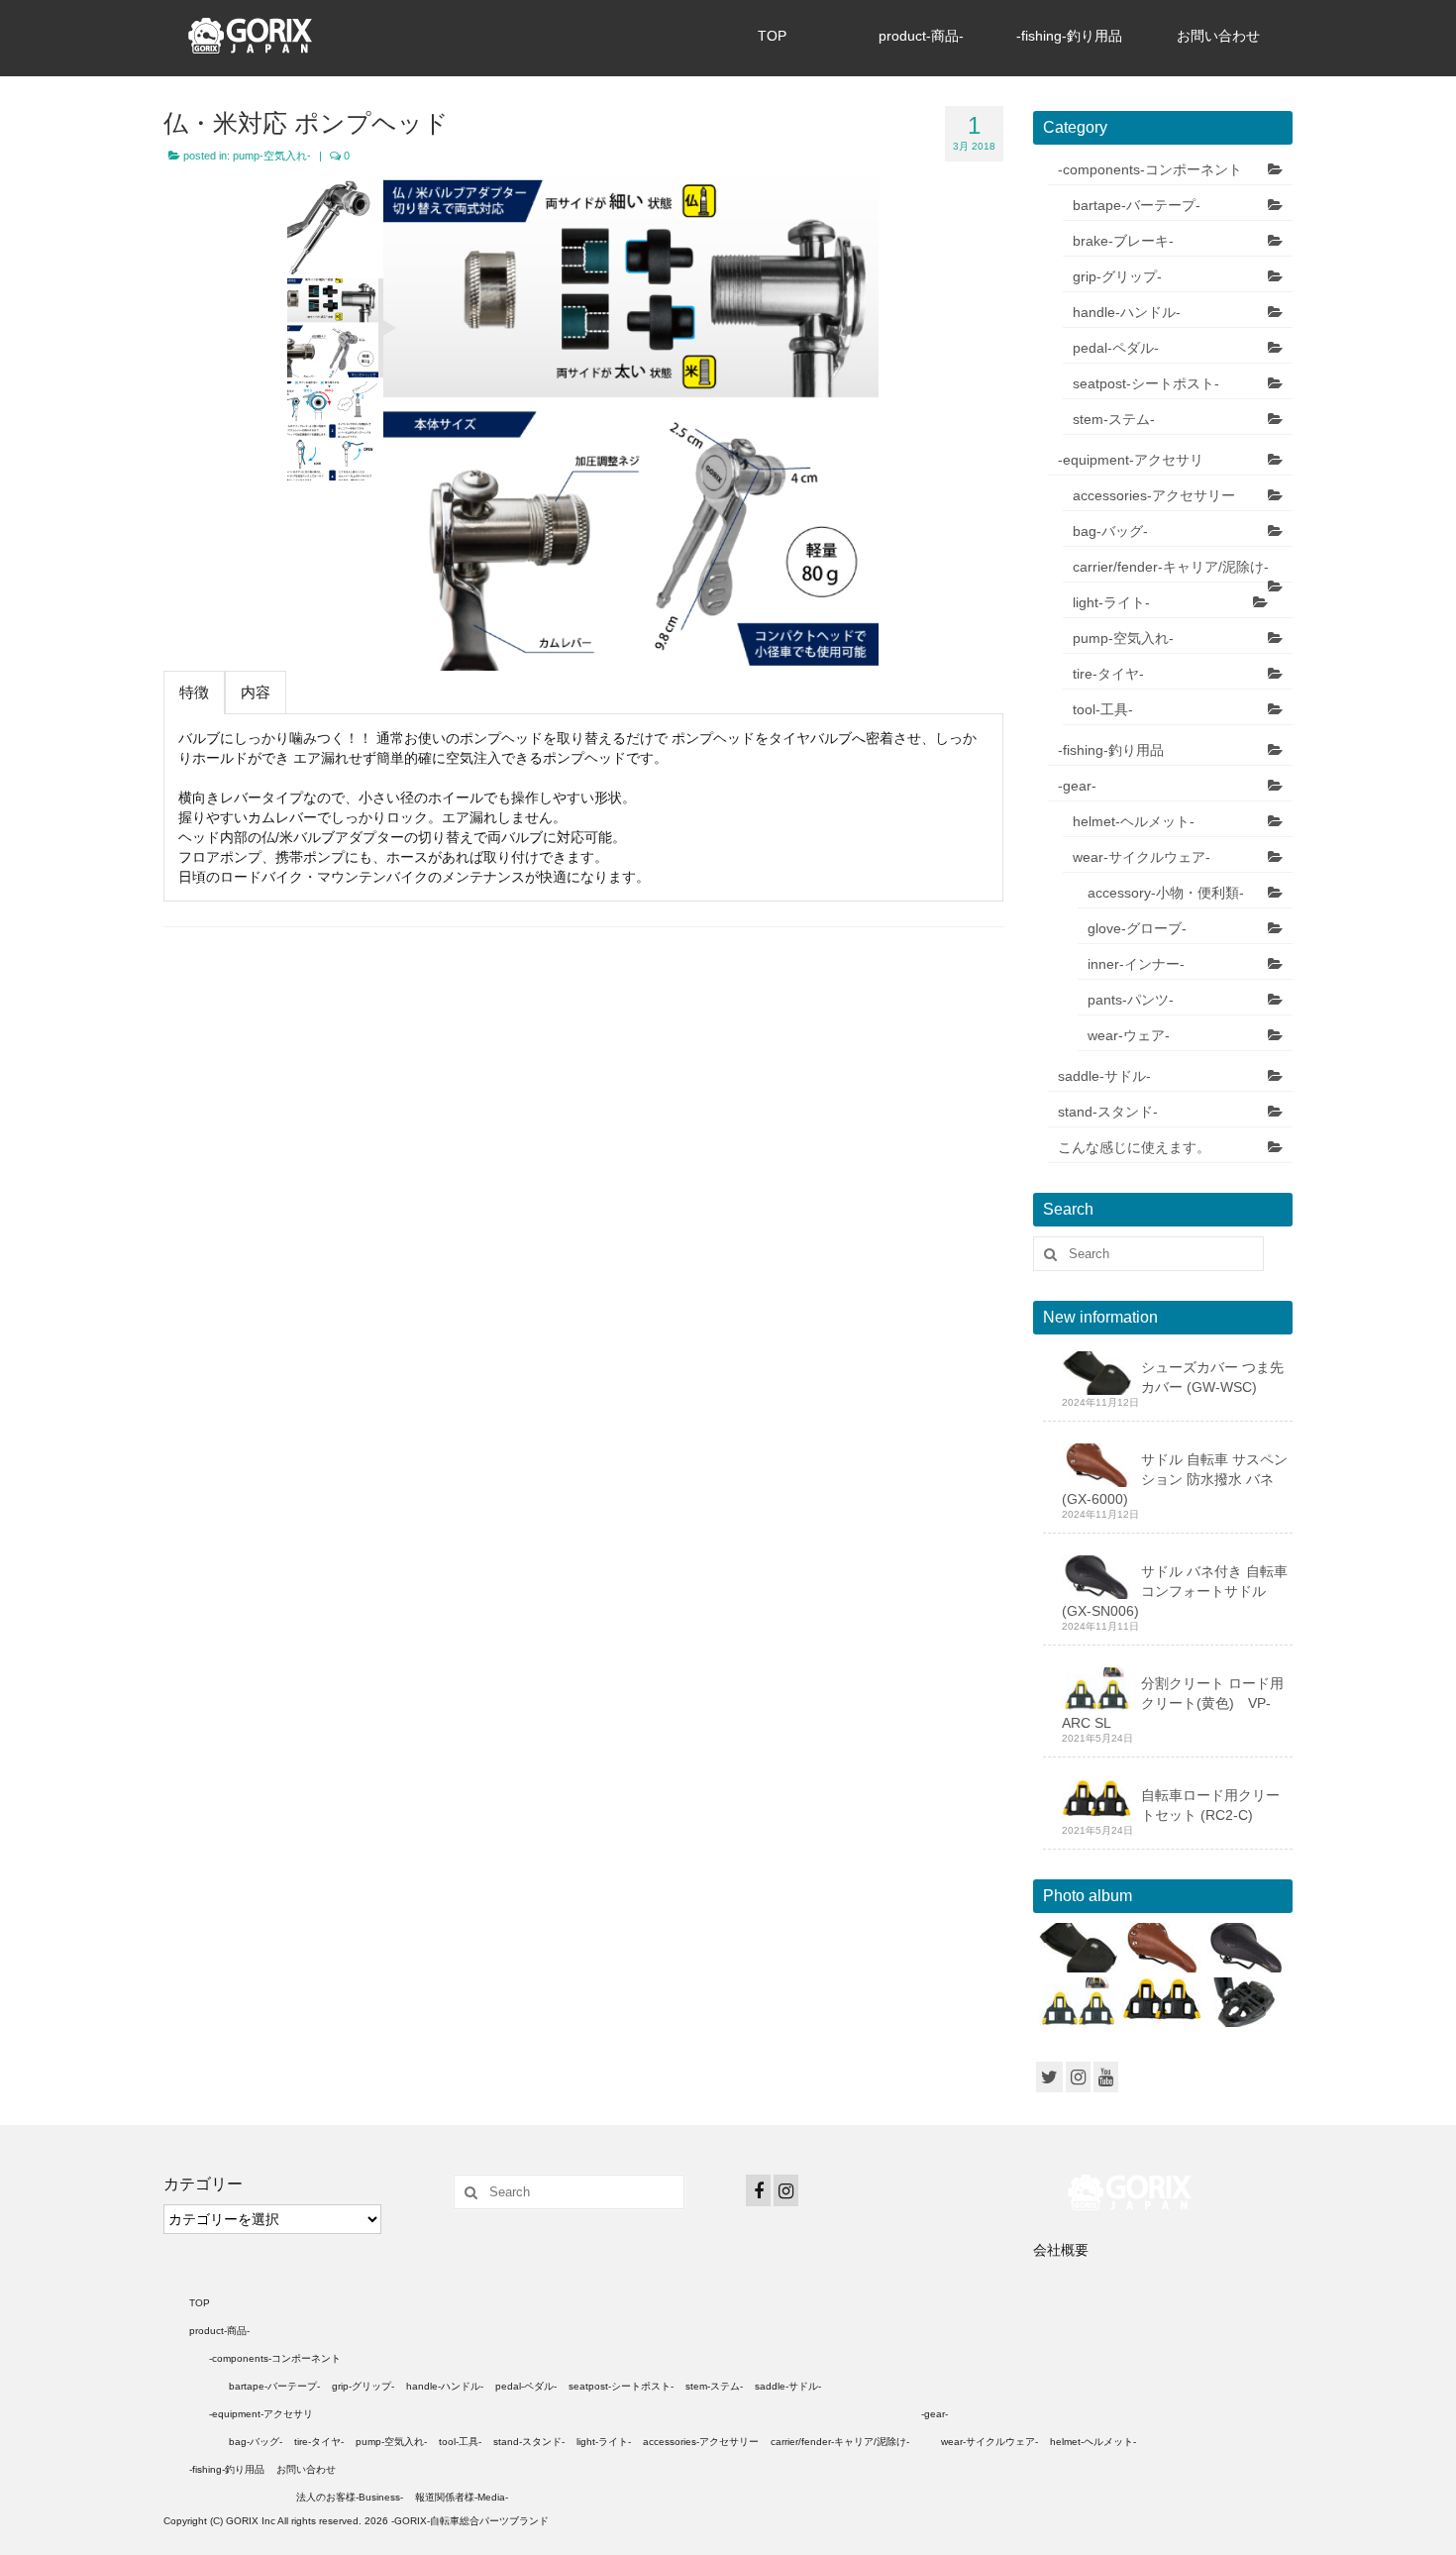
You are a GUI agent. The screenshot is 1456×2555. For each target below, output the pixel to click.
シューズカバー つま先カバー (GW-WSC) (1212, 1377)
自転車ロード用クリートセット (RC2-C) (1210, 1805)
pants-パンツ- (1131, 1000)
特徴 (194, 692)
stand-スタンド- (1108, 1112)
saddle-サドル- (1104, 1076)
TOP (772, 36)
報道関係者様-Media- (462, 2497)
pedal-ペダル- (1116, 348)
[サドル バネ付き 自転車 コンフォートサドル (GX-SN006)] (1244, 1948)
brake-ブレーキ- (1123, 241)
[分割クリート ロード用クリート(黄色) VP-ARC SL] (1075, 2002)
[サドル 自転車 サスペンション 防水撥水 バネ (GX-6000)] (1159, 1948)
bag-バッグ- (1110, 531)
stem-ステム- (1114, 419)
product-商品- (921, 36)
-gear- (1077, 786)
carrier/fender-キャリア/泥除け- (1171, 567)
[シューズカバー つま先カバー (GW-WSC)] (1075, 1948)
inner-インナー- (1136, 964)
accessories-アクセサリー (1154, 495)
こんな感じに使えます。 (1134, 1147)
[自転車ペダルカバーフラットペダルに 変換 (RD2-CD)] (1244, 2002)
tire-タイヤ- (1108, 674)
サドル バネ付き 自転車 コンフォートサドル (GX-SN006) (1175, 1591)
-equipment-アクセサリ (1131, 460)
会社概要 (1061, 2250)
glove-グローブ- (1137, 928)
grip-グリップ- (1117, 276)
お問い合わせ (1218, 36)
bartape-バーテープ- (1137, 205)
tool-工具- (1103, 709)
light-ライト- (1111, 602)
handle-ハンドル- (1127, 312)
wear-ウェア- (1129, 1035)
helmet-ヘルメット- (1134, 821)
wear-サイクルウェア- (1142, 857)
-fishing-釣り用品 (1069, 36)
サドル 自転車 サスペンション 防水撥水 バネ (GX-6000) (1175, 1479)
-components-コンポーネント (1150, 169)
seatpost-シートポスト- (1146, 383)
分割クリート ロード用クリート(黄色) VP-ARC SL (1173, 1703)
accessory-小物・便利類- (1166, 893)
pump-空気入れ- (272, 156)
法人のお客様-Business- (350, 2497)
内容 (256, 692)
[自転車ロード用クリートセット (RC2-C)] (1159, 2002)
